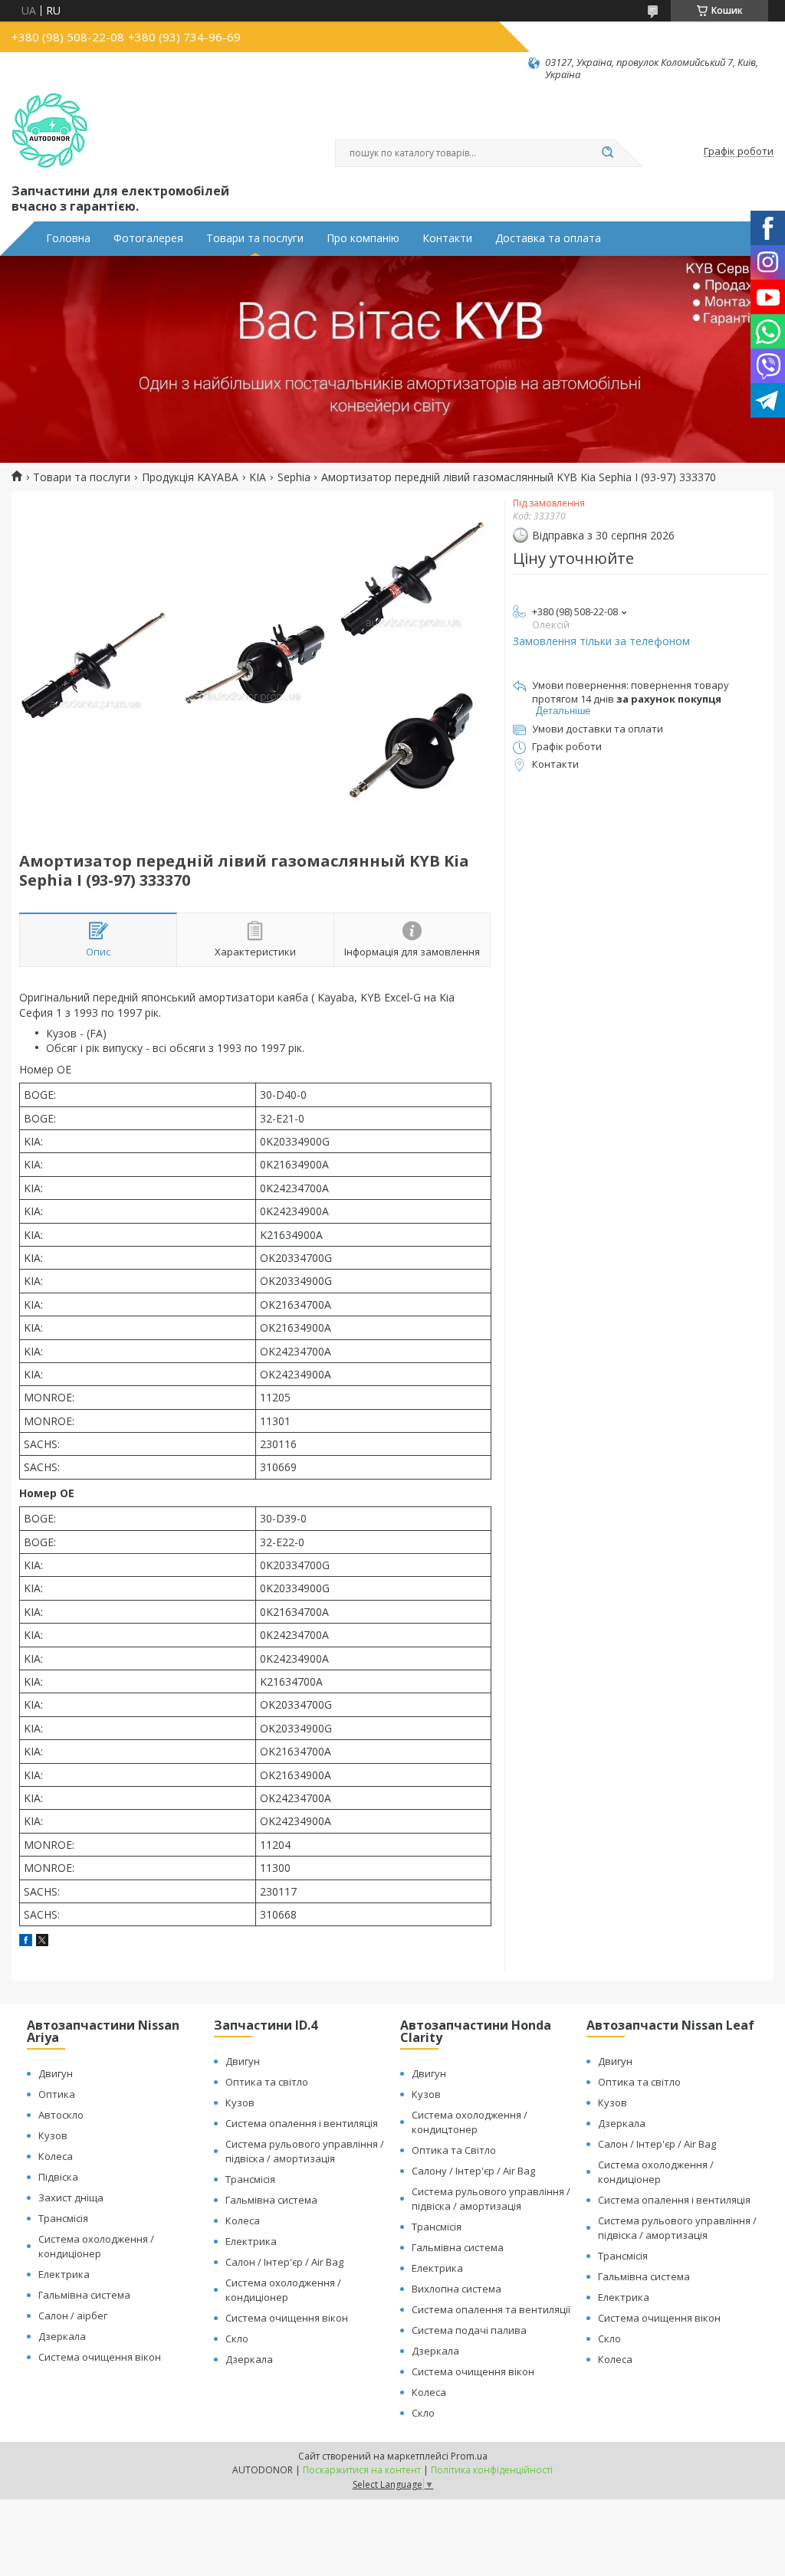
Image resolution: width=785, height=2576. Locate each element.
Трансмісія (63, 2218)
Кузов (53, 2135)
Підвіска (58, 2177)
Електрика (64, 2274)
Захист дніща (71, 2197)
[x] (42, 1942)
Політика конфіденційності (492, 2470)
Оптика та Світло (454, 2150)
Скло (237, 2338)
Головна (68, 238)
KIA (258, 477)
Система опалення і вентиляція (302, 2123)
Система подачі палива (469, 2330)
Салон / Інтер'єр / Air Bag (284, 2262)
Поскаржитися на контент (362, 2470)
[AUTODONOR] (50, 131)
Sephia (294, 477)
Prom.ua (469, 2456)
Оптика (57, 2094)
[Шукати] (607, 153)
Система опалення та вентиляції (491, 2309)
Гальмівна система (84, 2295)
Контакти (447, 238)
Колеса (56, 2156)
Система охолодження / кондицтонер (470, 2122)
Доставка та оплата (548, 238)
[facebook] (26, 1942)
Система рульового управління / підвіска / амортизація (305, 2151)
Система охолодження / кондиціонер (96, 2246)
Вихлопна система (457, 2289)
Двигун (56, 2073)
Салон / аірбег (73, 2315)
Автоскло (61, 2115)
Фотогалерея (148, 238)
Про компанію (363, 238)
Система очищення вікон (100, 2357)
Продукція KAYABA (190, 477)
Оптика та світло (267, 2082)
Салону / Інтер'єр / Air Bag (473, 2171)
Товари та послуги (255, 238)
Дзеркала (62, 2336)
